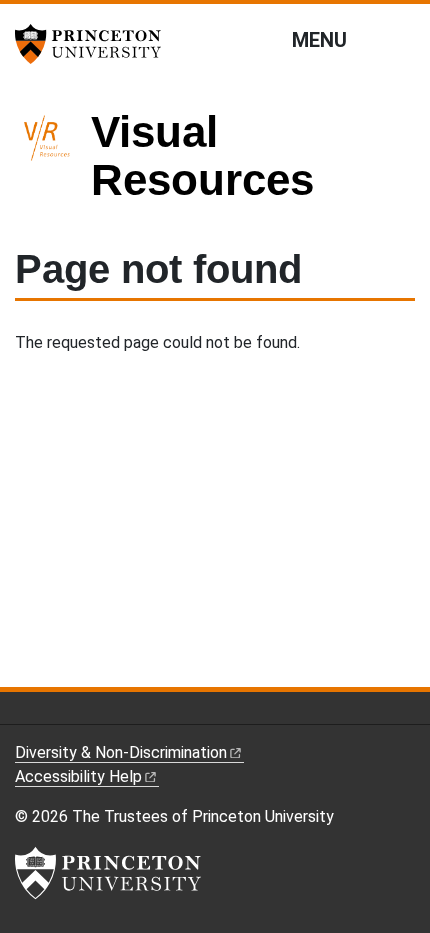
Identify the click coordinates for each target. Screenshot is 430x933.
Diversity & (121, 752)
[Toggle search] (402, 39)
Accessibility (78, 776)
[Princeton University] (95, 44)
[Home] (53, 164)
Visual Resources (202, 155)
